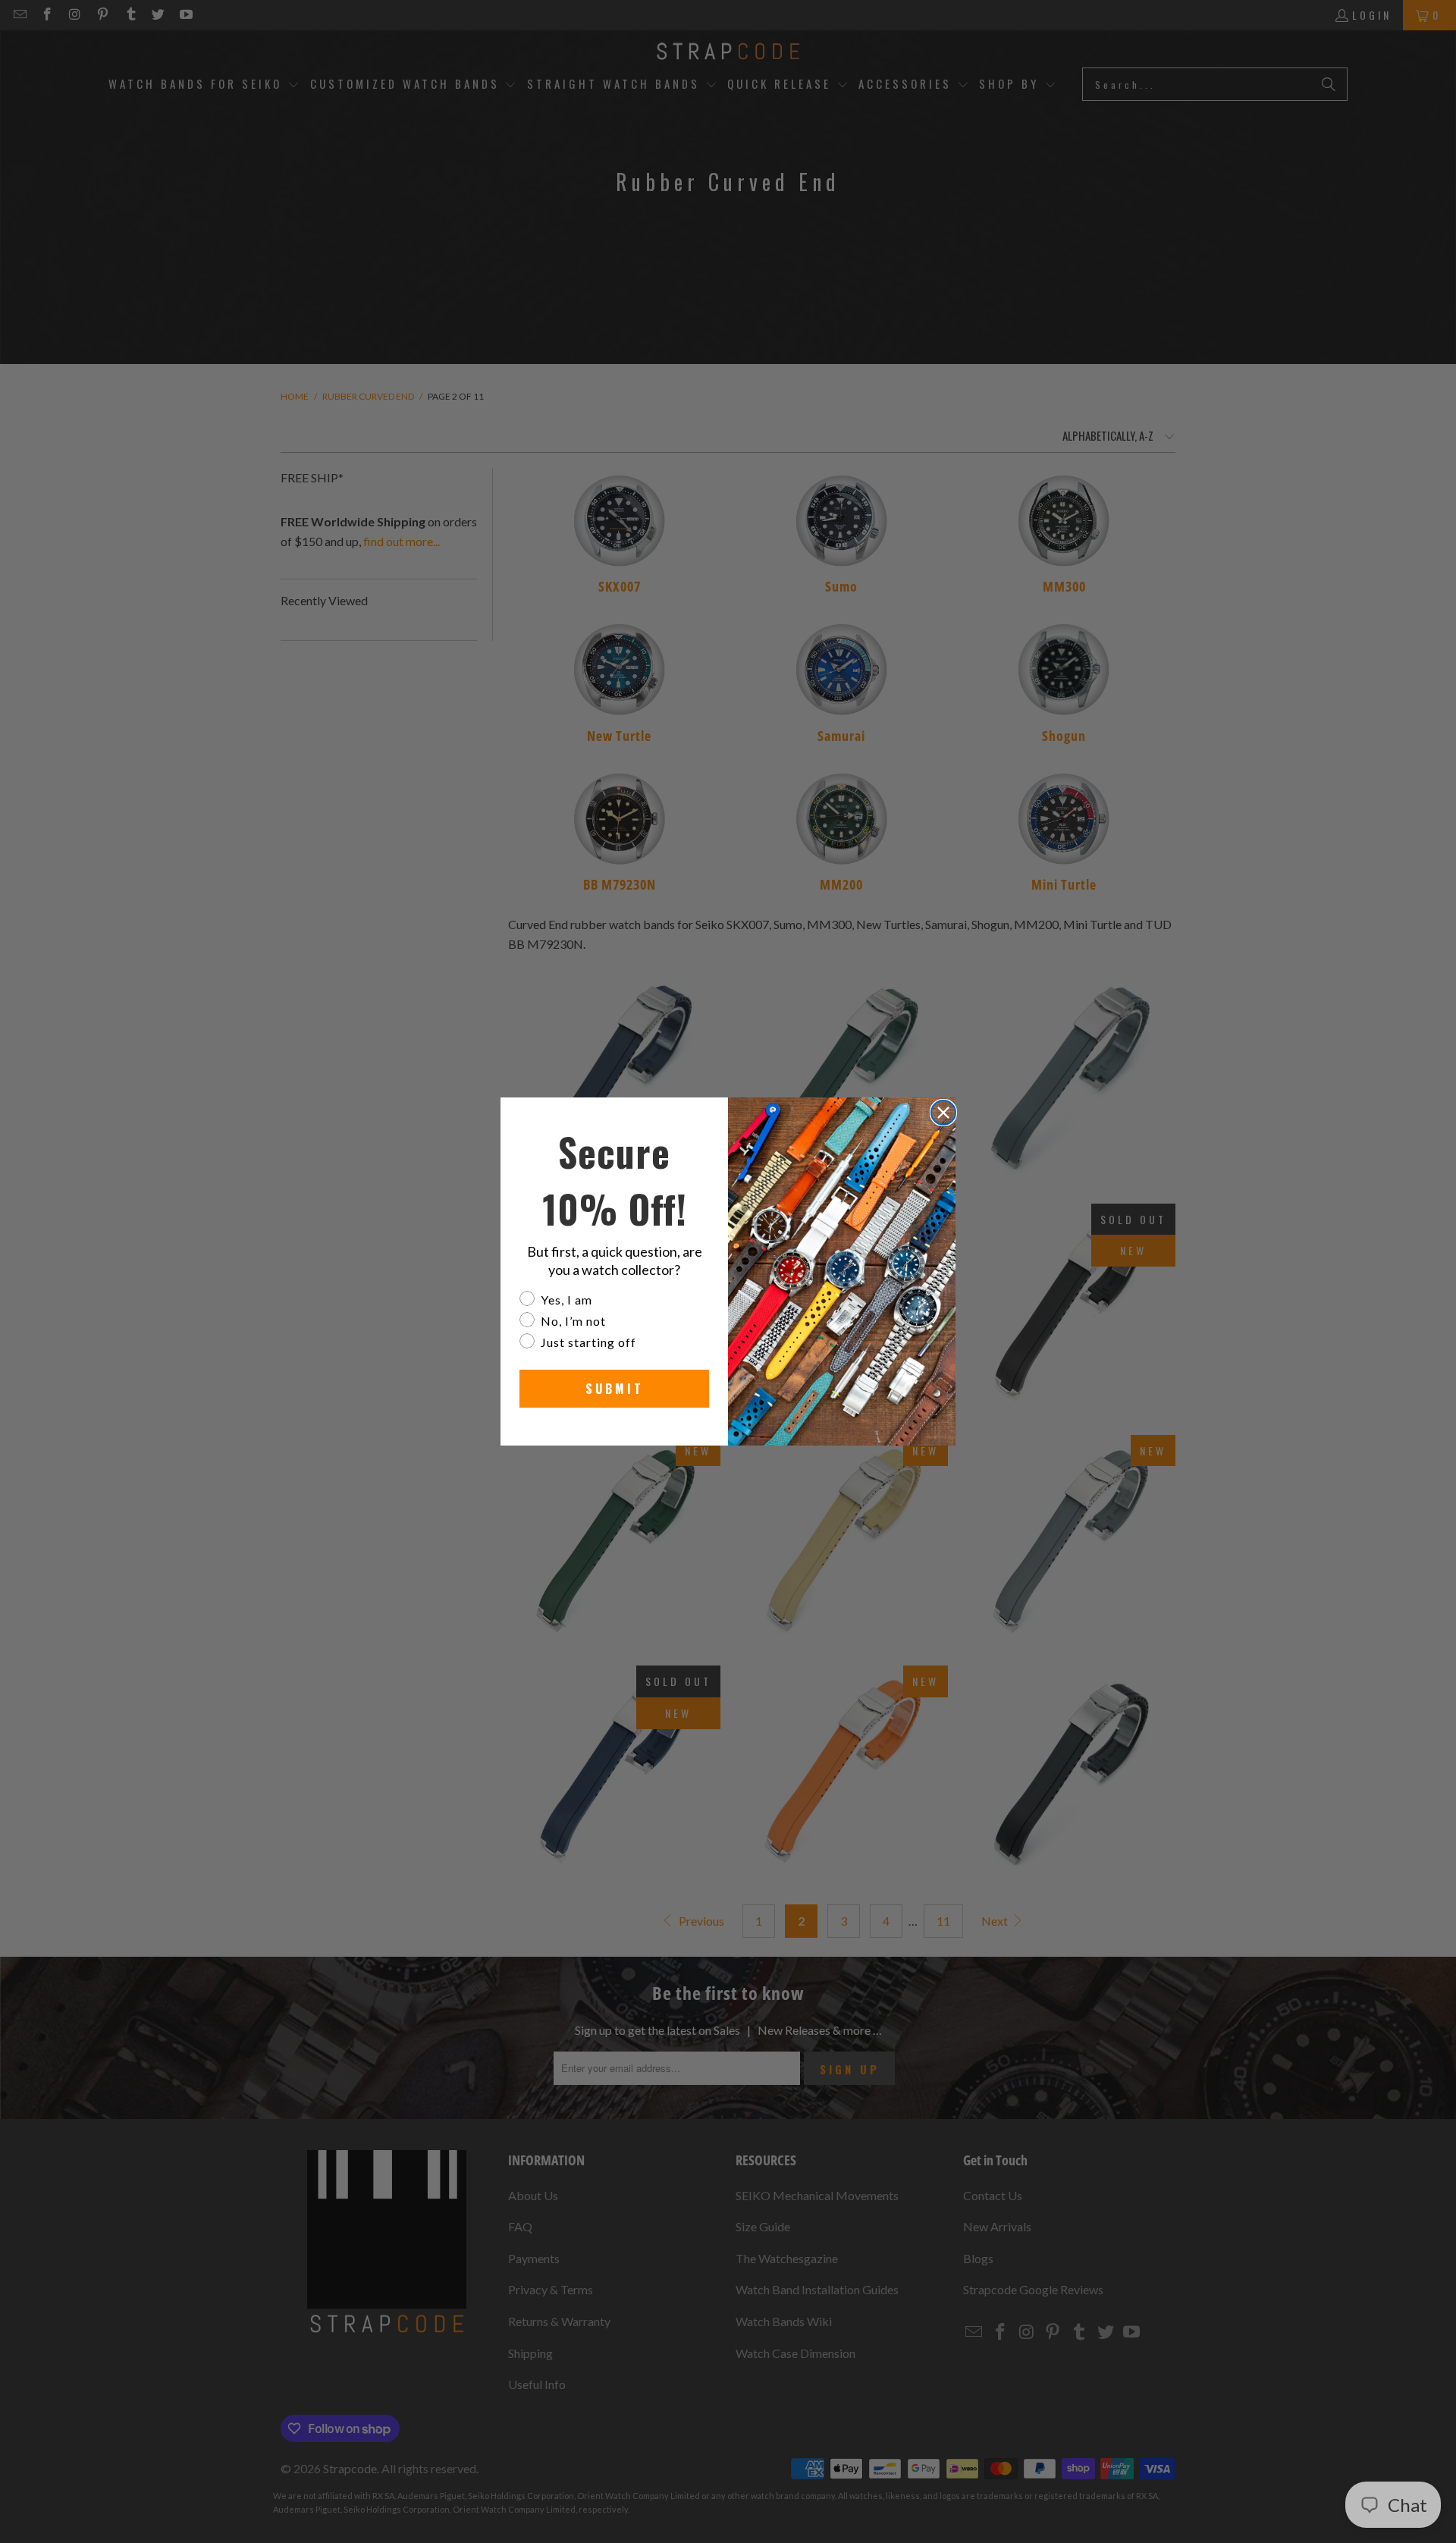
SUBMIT (615, 1389)
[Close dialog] (943, 1113)
